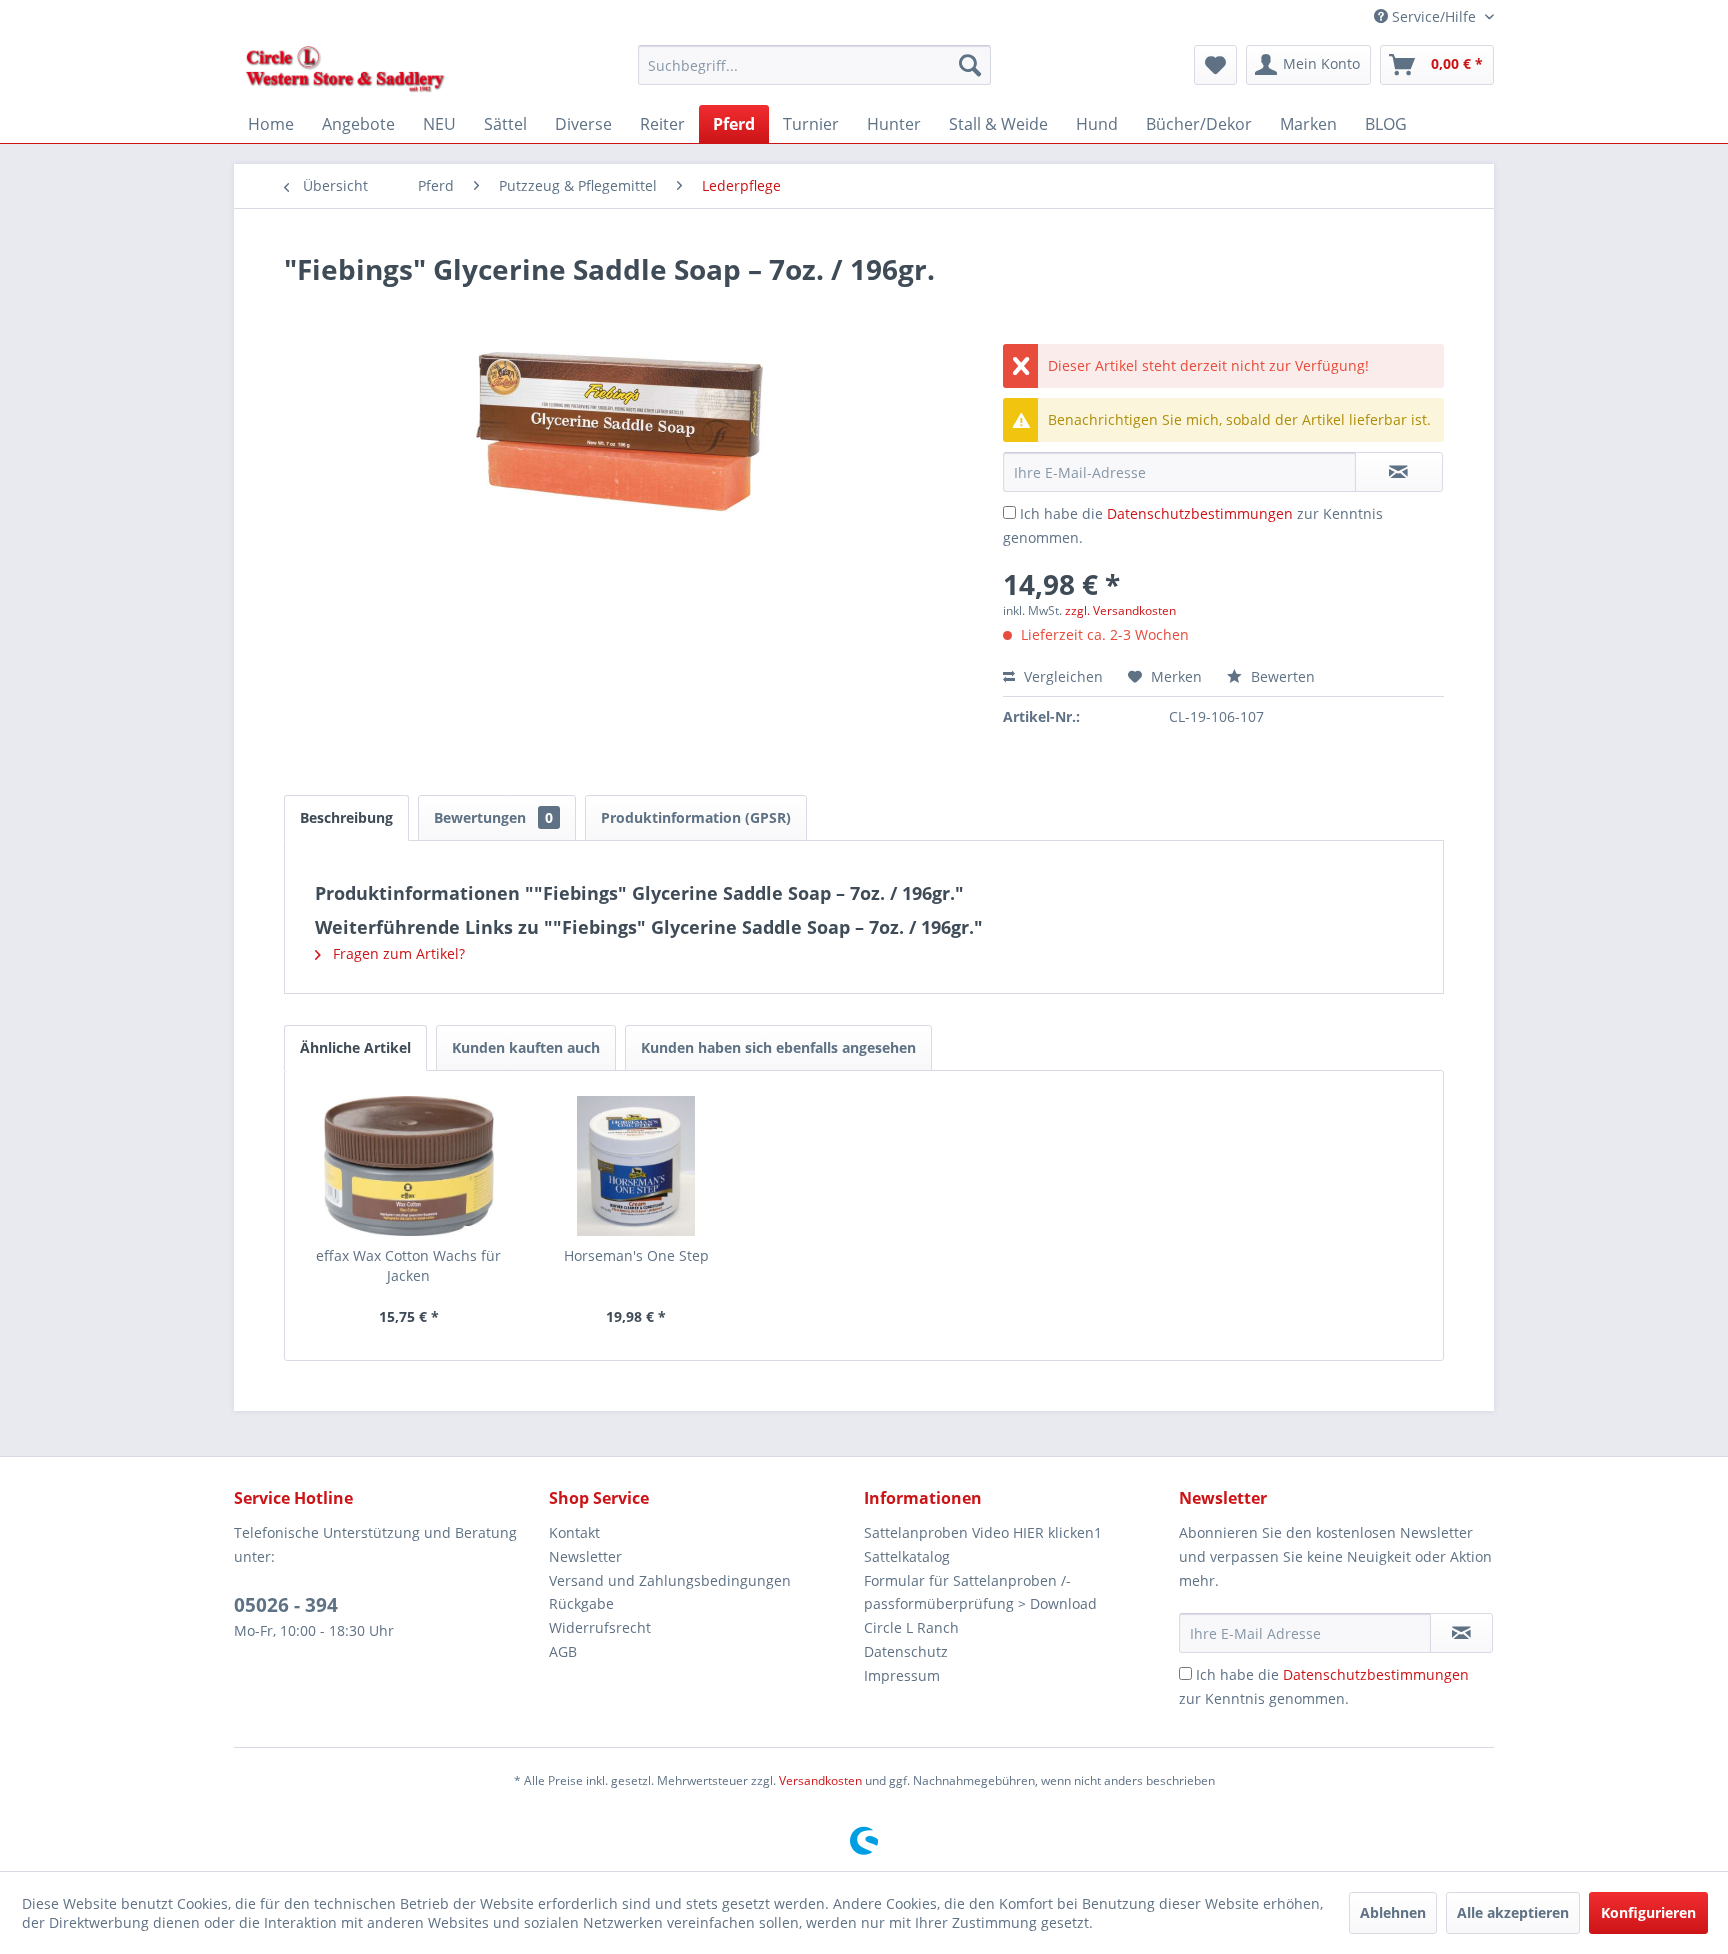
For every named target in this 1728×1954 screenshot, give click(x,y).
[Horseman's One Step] (637, 1166)
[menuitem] (814, 65)
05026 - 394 (286, 1605)
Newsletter (585, 1556)
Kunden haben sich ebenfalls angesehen (778, 1047)
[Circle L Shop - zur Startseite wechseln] (345, 70)
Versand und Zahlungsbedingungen (670, 1580)
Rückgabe (581, 1603)
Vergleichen (1061, 676)
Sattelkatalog (907, 1556)
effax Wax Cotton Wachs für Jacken (408, 1265)
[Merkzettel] (1215, 65)
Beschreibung (346, 817)
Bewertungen (493, 817)
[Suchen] (970, 65)
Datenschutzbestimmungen (1200, 513)
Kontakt (574, 1532)
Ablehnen (1393, 1912)
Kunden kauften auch (526, 1047)
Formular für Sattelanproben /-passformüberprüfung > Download (980, 1592)
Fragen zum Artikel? (397, 953)
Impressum (902, 1675)
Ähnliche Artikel (355, 1047)
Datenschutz (906, 1651)
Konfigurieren (1648, 1912)
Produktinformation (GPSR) (696, 817)
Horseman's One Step (636, 1255)
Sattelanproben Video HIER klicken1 (983, 1532)
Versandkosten (820, 1780)
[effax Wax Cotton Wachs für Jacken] (409, 1166)
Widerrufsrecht (600, 1627)
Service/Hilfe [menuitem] (1434, 16)
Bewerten (1281, 676)
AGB (563, 1651)
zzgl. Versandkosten (1120, 610)
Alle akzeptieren (1513, 1912)
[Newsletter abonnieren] (1461, 1633)
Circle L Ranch (911, 1627)
